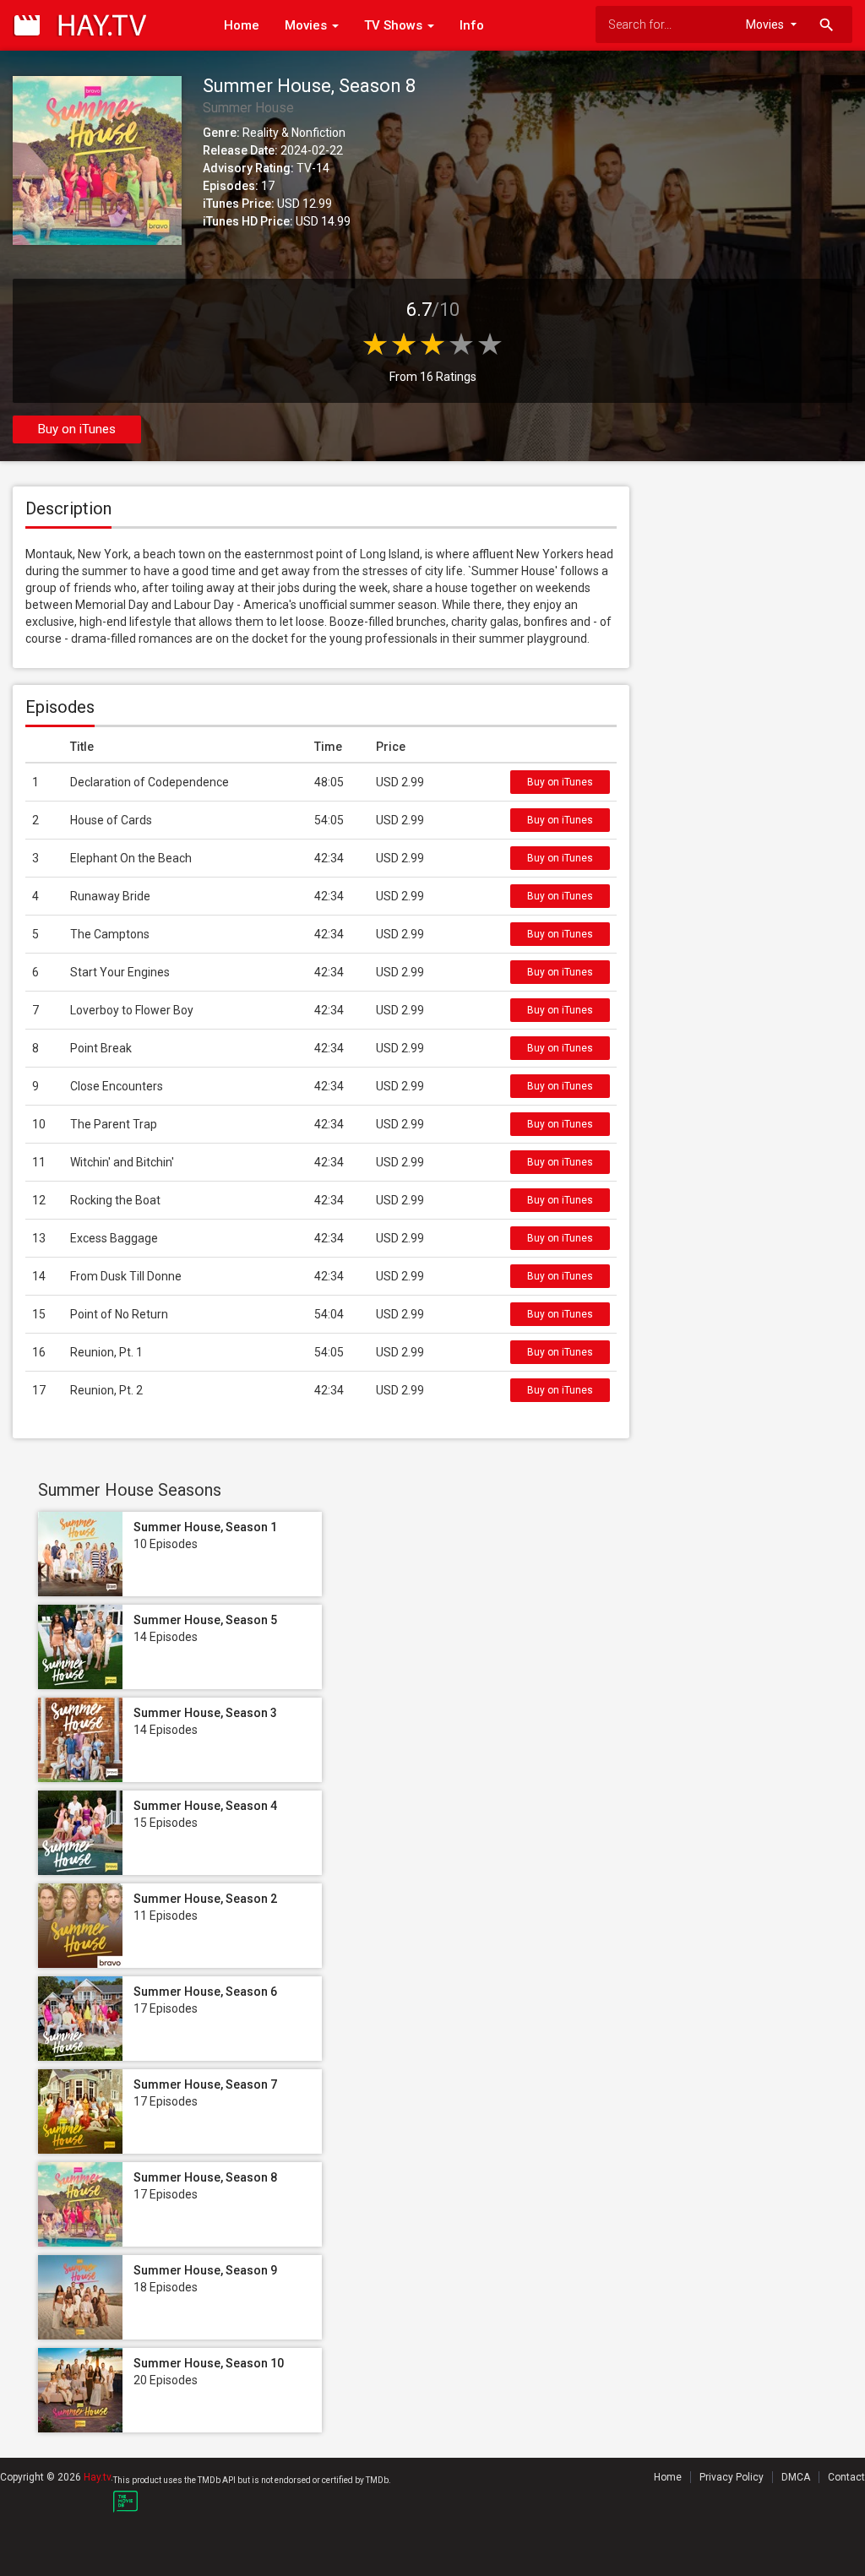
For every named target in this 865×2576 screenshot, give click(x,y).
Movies (307, 25)
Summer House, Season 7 (205, 2084)
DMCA (796, 2477)
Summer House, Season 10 (209, 2363)
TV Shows (395, 25)
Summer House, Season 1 (205, 1527)
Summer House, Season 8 (205, 2177)
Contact (846, 2477)
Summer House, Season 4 (205, 1806)
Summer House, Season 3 (205, 1713)
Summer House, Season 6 (205, 1992)
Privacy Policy (732, 2477)
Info (472, 25)
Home (242, 25)
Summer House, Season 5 (205, 1620)
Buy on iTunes (77, 429)
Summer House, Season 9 (205, 2270)
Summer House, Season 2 (205, 1899)
